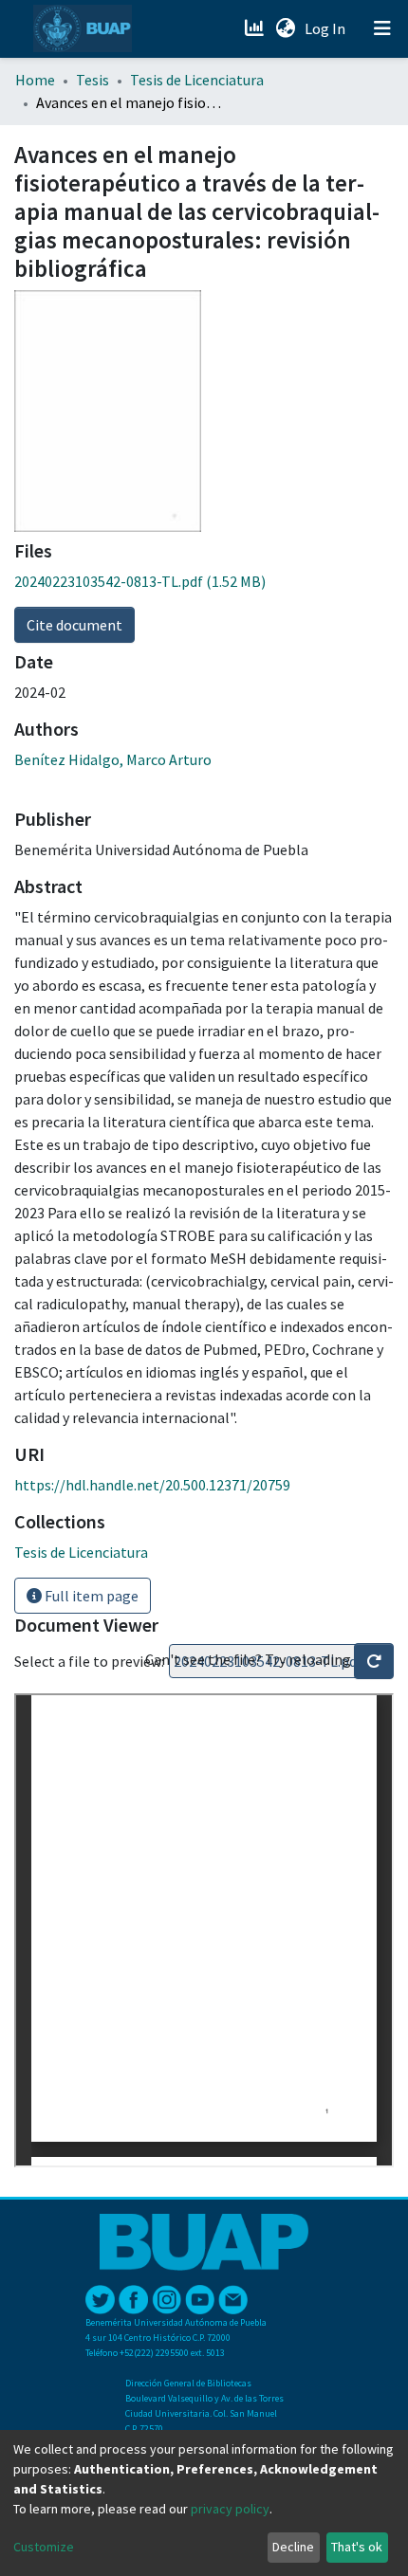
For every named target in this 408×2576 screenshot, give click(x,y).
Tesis (93, 80)
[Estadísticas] (256, 28)
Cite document (74, 625)
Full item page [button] (90, 1596)
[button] (285, 28)
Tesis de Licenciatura (197, 80)
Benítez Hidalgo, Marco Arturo (113, 759)
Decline (293, 2547)
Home (35, 80)
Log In (327, 28)
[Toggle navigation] (382, 28)
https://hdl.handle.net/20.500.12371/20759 (152, 1485)
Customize (44, 2547)
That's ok (357, 2547)
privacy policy (230, 2509)
